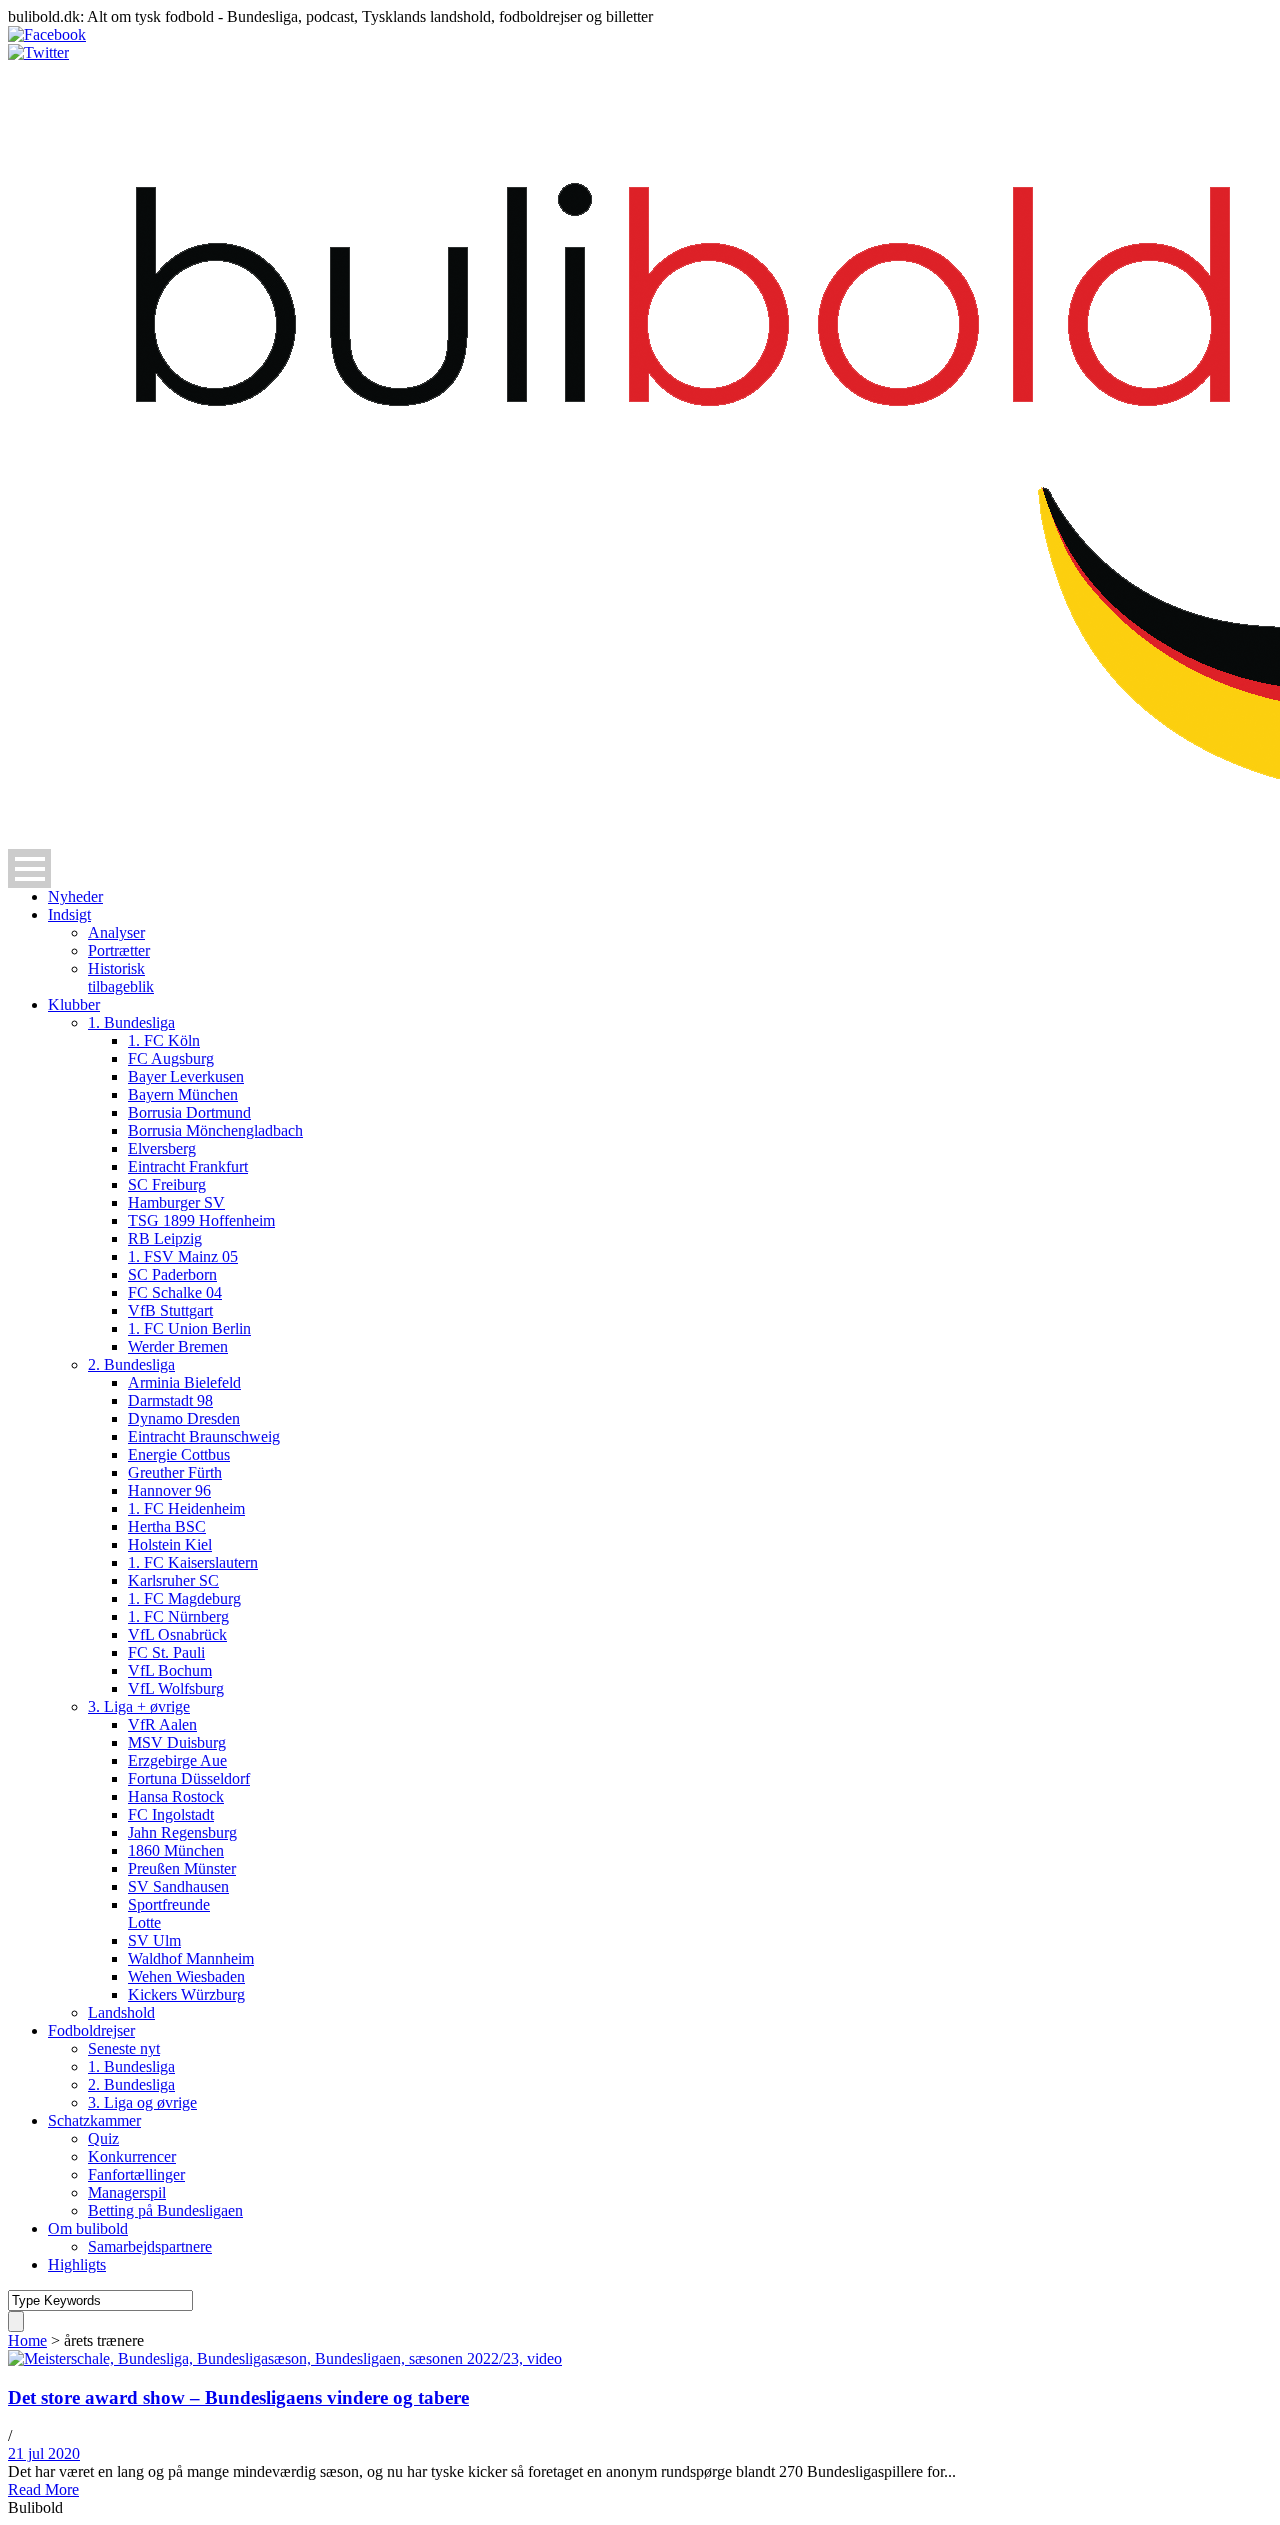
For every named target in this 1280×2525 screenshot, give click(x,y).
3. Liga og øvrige (142, 2102)
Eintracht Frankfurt (188, 1166)
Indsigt (69, 914)
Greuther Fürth (175, 1472)
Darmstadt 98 (170, 1400)
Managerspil (127, 2192)
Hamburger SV (176, 1202)
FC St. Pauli (166, 1652)
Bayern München (183, 1094)
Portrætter (119, 950)
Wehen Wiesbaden (186, 1976)
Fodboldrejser (91, 2030)
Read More (43, 2489)
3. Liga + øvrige (139, 1706)
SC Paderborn (172, 1274)
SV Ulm (154, 1940)
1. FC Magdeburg (184, 1598)
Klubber (74, 1004)
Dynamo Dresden (184, 1418)
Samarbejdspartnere (150, 2246)
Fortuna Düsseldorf (189, 1778)
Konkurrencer (132, 2156)
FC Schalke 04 (175, 1292)
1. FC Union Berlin (189, 1328)
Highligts (77, 2264)
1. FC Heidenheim (186, 1508)
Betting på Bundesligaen (165, 2210)
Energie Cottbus (179, 1454)
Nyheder (75, 896)
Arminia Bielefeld (184, 1382)
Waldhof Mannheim (191, 1958)
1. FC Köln (164, 1040)
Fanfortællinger (136, 2174)
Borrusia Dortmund (189, 1112)
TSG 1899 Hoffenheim (201, 1220)
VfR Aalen (162, 1724)
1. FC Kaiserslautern (193, 1562)
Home (27, 2340)
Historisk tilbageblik (121, 977)
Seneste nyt (124, 2048)
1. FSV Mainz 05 (183, 1256)
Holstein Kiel (170, 1544)
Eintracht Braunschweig (204, 1436)
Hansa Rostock (176, 1796)
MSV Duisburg (177, 1742)
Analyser (116, 932)
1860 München (176, 1850)
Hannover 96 (169, 1490)
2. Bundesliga (131, 1364)
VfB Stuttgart (170, 1310)
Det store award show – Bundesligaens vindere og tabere (238, 2397)
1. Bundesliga (131, 1022)
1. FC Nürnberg (178, 1616)
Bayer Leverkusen (186, 1076)
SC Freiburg (167, 1184)
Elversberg (162, 1148)
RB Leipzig (165, 1238)
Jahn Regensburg (182, 1832)
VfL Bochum (170, 1670)
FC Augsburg (171, 1058)
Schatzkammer (94, 2120)
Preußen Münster (182, 1868)
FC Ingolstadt (171, 1814)
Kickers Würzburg (186, 1994)
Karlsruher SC (173, 1580)
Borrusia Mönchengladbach (215, 1130)
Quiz (103, 2138)
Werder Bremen (178, 1346)
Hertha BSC (167, 1526)
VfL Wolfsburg (176, 1688)
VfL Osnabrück (177, 1634)
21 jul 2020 (44, 2453)
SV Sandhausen (178, 1886)
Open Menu (29, 868)
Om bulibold (88, 2228)
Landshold (121, 2012)
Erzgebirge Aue (177, 1760)
